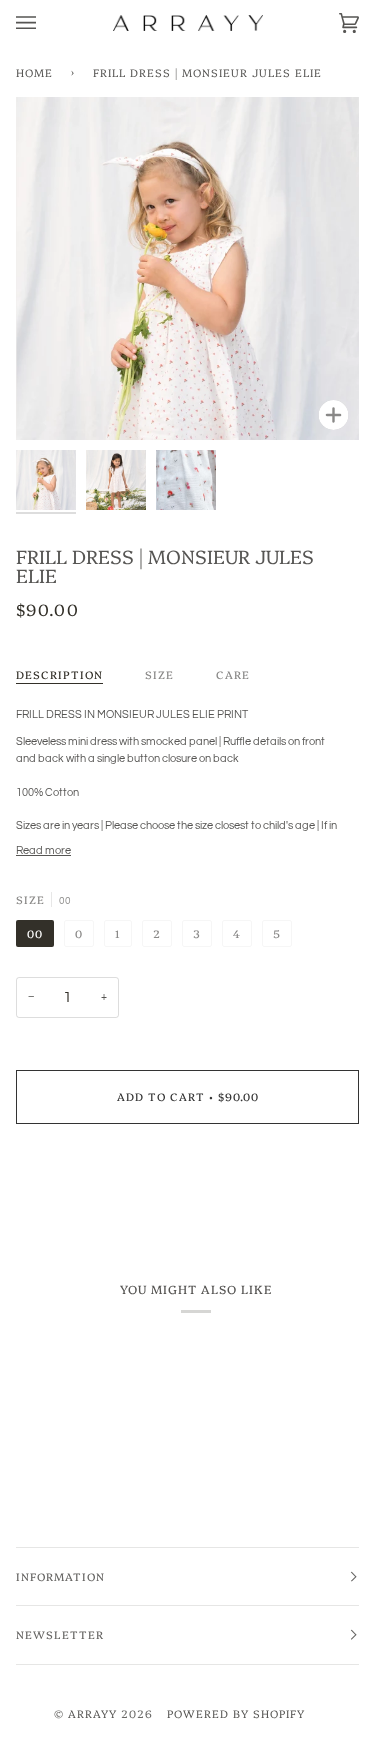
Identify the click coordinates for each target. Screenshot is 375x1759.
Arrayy (92, 1713)
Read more (43, 850)
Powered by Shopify (236, 1713)
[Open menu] (46, 23)
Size (159, 674)
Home (34, 72)
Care (233, 674)
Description (59, 674)
